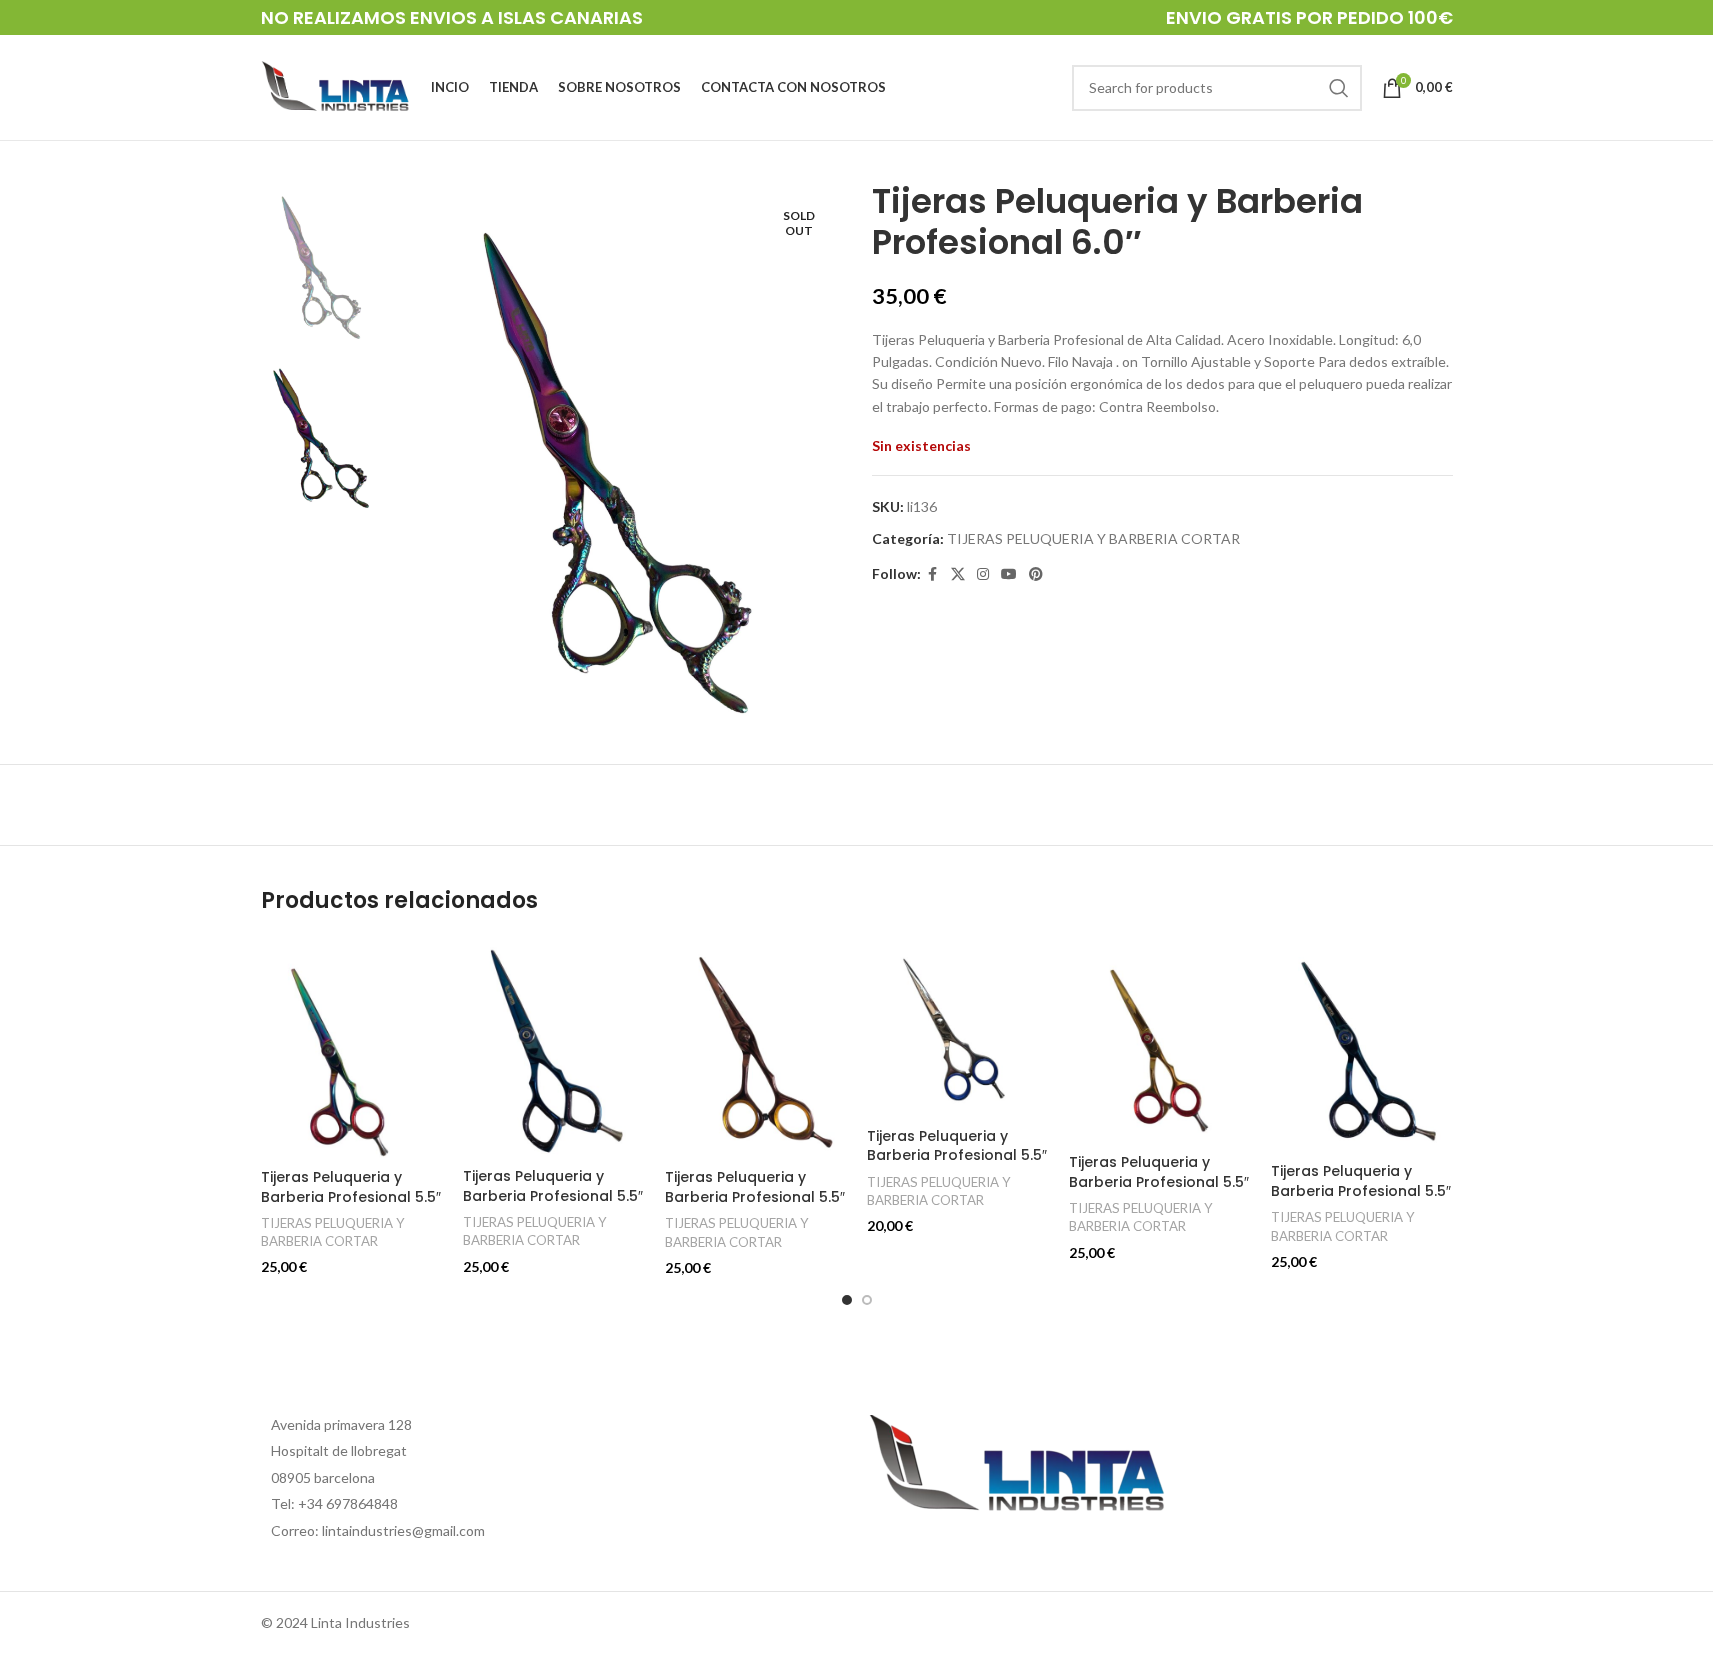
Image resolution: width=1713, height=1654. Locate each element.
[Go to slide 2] (867, 1300)
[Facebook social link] (933, 574)
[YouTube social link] (1009, 574)
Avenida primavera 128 (341, 1424)
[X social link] (958, 574)
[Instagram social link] (983, 574)
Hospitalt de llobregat (339, 1450)
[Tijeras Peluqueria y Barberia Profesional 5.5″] (352, 1048)
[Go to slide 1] (847, 1300)
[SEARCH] (1339, 88)
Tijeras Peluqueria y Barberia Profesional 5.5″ (351, 1187)
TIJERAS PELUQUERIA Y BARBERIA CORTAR (1093, 538)
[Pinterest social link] (1036, 574)
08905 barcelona (323, 1477)
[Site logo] (336, 85)
